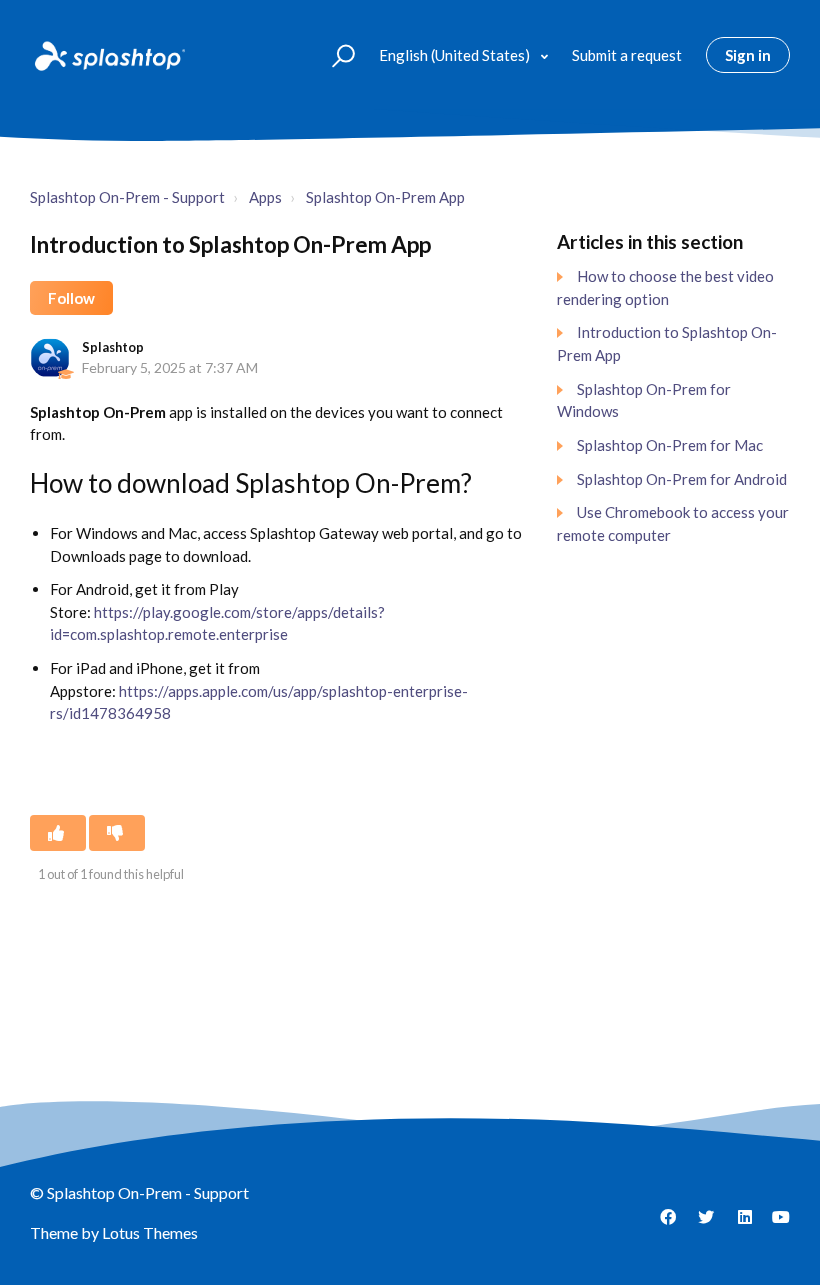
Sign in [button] (748, 55)
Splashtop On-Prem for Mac (670, 445)
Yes (58, 833)
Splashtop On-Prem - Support (127, 197)
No (117, 833)
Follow (71, 298)
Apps (265, 197)
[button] (334, 54)
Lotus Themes (150, 1232)
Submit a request (627, 55)
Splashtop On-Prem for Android (682, 479)
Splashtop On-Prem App (385, 197)
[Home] (108, 55)
